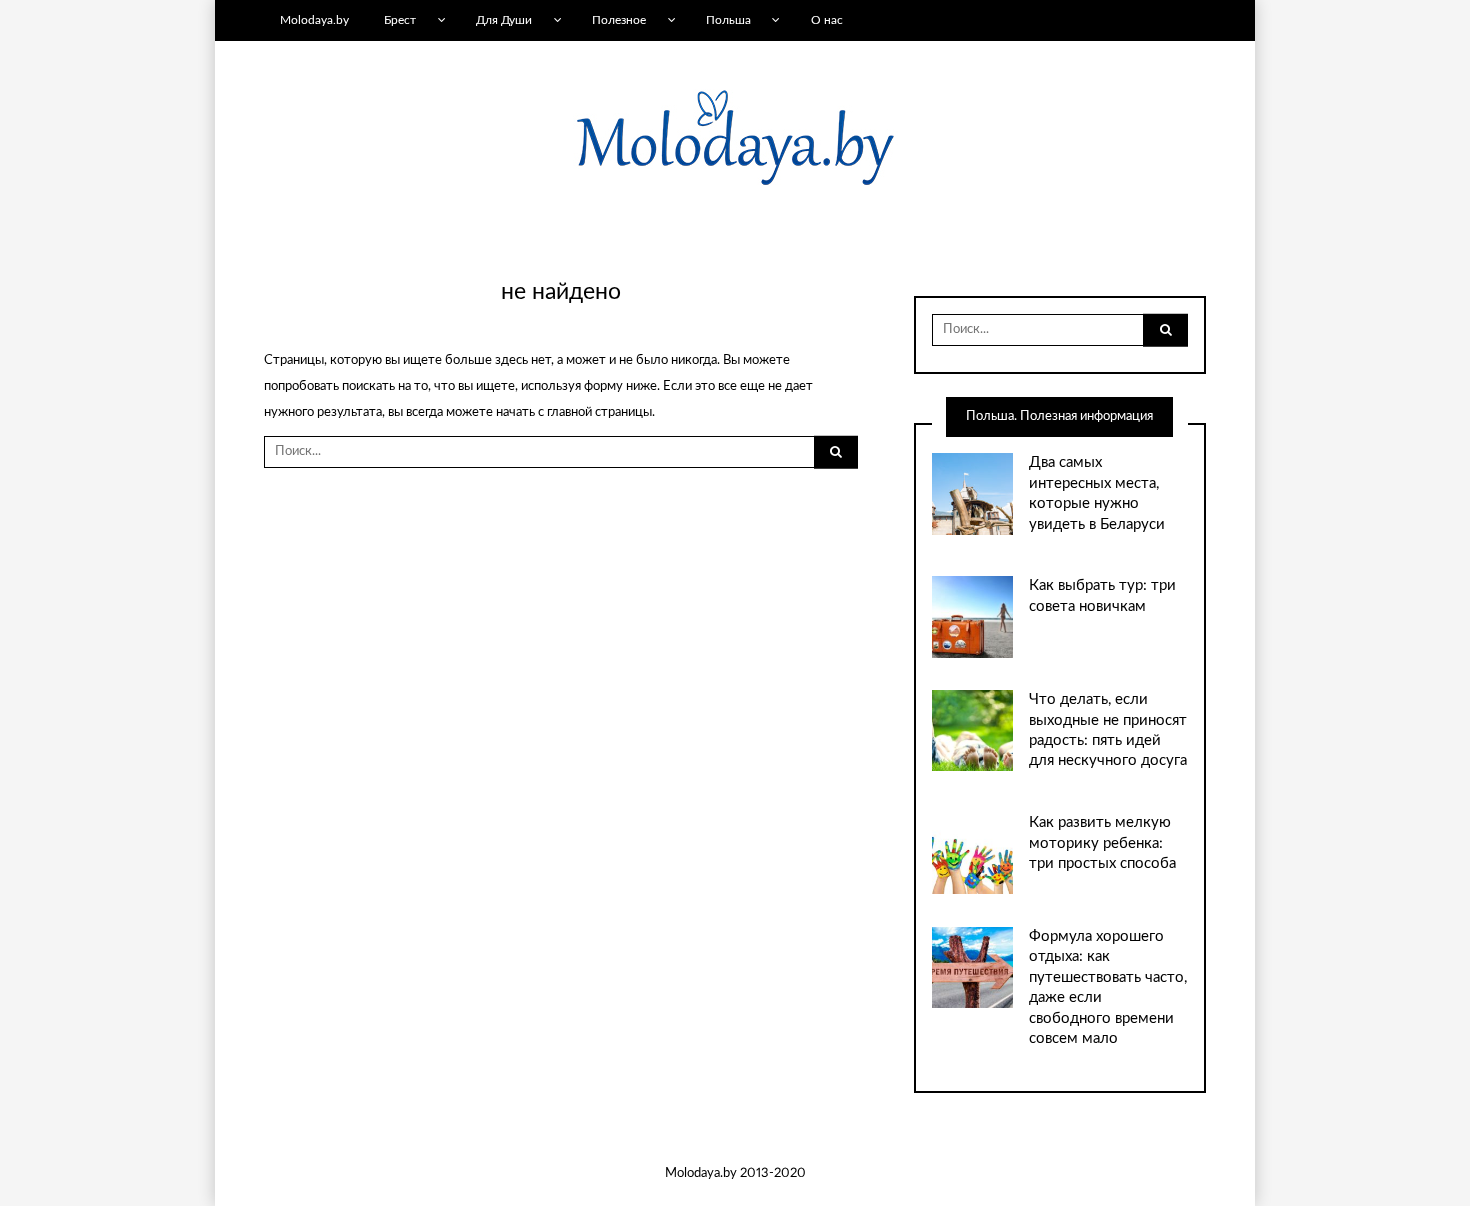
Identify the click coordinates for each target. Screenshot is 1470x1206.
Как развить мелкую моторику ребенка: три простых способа (1102, 843)
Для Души (504, 20)
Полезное (619, 20)
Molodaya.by (314, 20)
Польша (728, 20)
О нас (827, 20)
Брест (400, 20)
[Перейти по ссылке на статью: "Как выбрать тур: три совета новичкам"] (972, 616)
